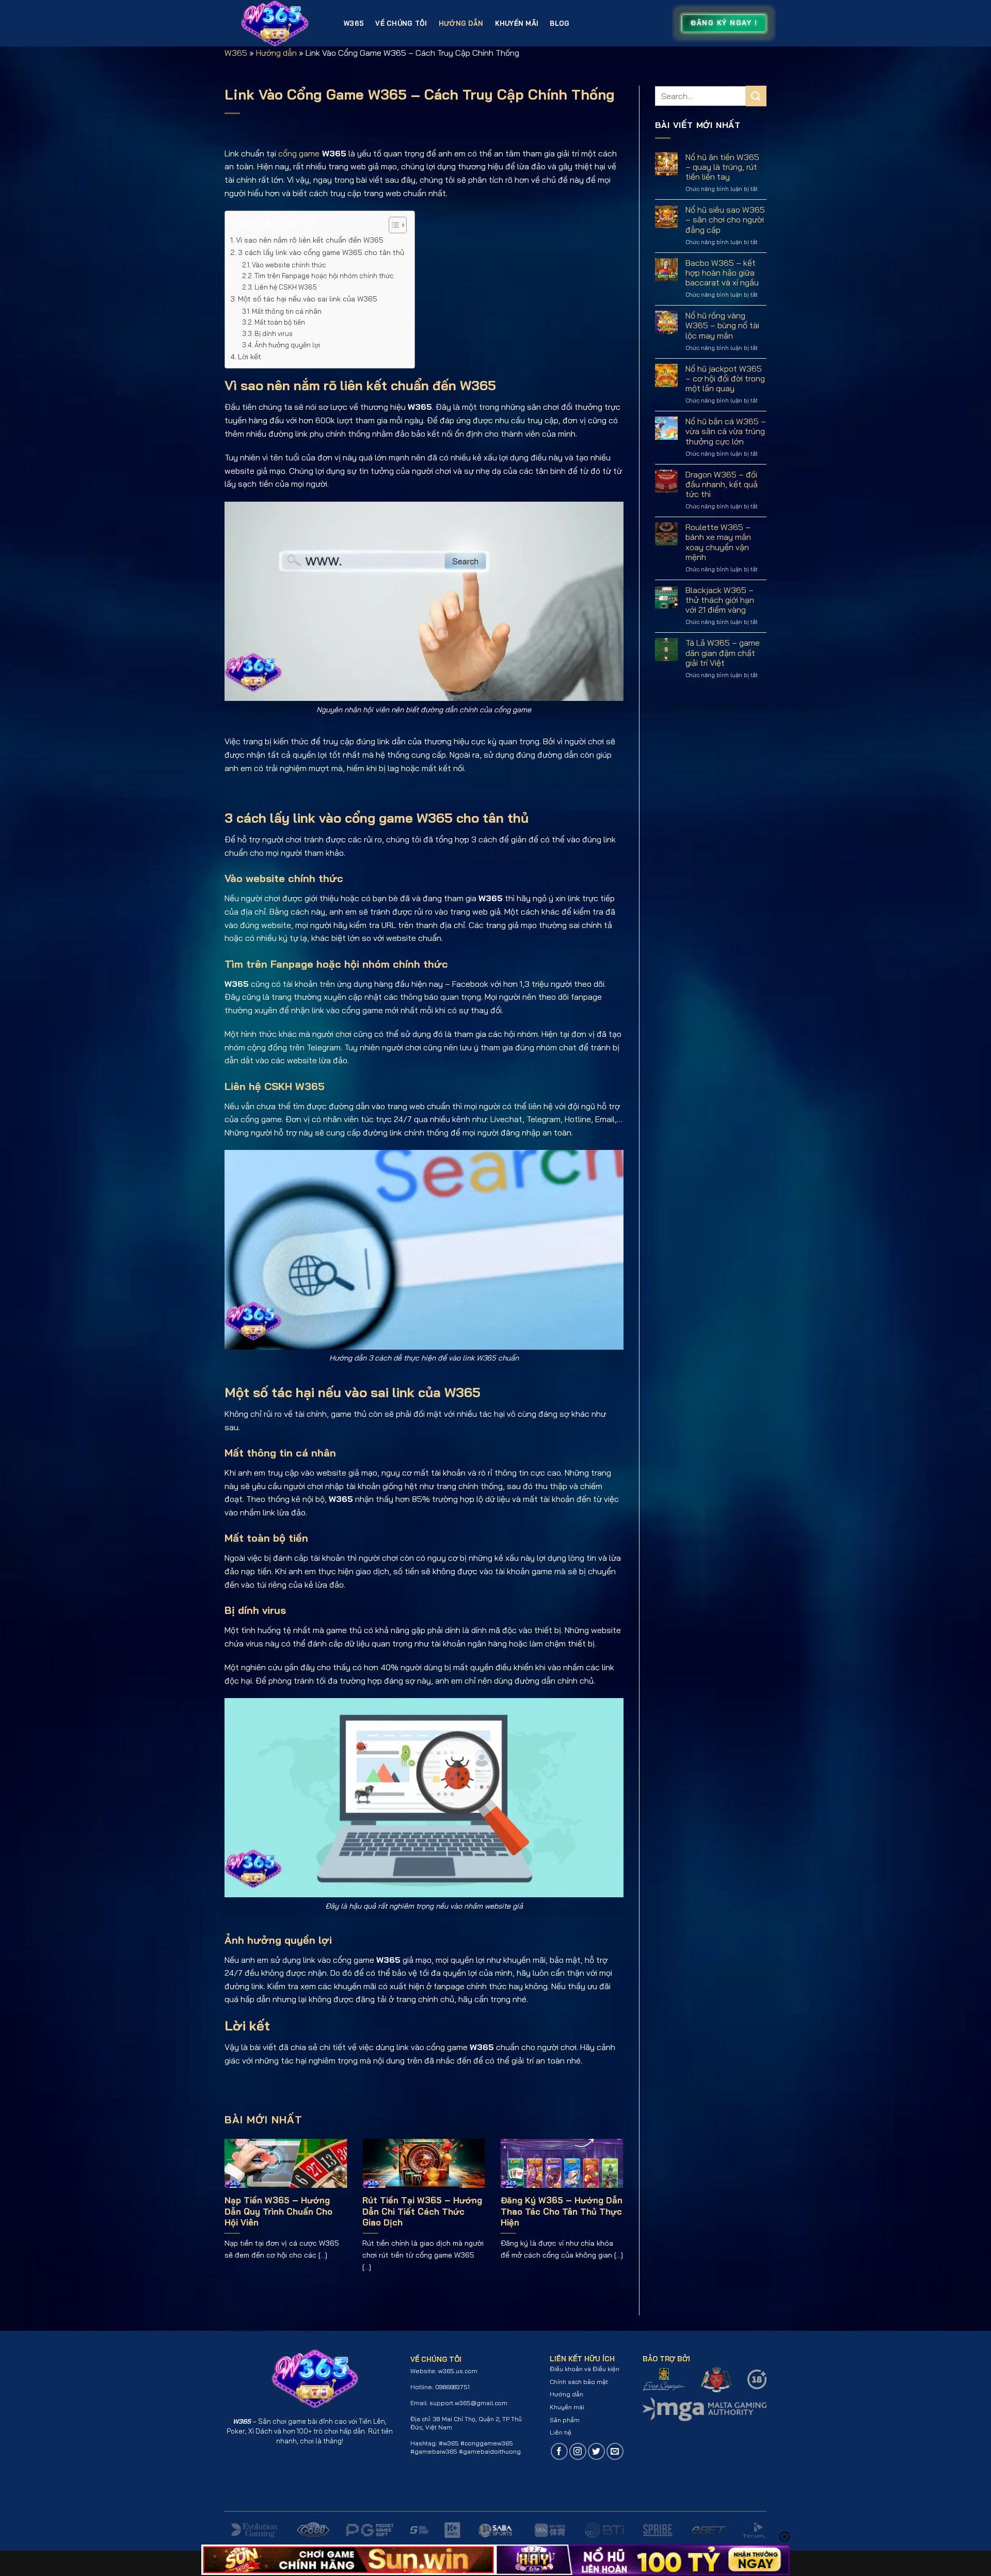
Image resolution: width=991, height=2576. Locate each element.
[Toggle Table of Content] (393, 225)
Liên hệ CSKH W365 (286, 287)
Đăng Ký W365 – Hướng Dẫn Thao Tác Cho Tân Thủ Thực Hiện (562, 2211)
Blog (560, 23)
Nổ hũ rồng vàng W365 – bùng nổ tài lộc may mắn (722, 325)
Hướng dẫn (461, 23)
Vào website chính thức (289, 265)
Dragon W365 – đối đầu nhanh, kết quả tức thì (722, 484)
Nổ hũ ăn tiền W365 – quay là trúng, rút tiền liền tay (722, 167)
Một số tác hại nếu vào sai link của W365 (308, 299)
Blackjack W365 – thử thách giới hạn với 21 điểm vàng (720, 600)
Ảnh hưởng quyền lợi (287, 345)
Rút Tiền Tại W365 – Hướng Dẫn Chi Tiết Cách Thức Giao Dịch (422, 2211)
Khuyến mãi (517, 23)
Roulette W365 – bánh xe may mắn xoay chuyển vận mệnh (718, 542)
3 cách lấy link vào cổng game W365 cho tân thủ (321, 252)
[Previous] (238, 2198)
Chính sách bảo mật (579, 2382)
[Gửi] (756, 96)
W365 (354, 23)
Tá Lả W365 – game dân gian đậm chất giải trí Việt (723, 653)
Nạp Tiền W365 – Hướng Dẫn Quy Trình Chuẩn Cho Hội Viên (278, 2211)
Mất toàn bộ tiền (280, 322)
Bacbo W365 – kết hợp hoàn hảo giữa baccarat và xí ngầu (722, 273)
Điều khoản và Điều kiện (585, 2369)
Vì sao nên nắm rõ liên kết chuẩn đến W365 (310, 240)
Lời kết (250, 357)
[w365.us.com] (276, 23)
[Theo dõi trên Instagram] (578, 2451)
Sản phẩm (565, 2420)
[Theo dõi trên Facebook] (559, 2451)
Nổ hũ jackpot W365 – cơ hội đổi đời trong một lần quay (725, 379)
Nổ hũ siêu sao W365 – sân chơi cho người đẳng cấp (725, 220)
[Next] (610, 2198)
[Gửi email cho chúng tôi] (615, 2451)
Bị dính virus (274, 333)
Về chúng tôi (401, 23)
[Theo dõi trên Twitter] (596, 2451)
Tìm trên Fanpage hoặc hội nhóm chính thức (324, 276)
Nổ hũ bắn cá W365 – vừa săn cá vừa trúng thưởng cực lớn (726, 431)
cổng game (299, 153)
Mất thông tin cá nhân (287, 311)
